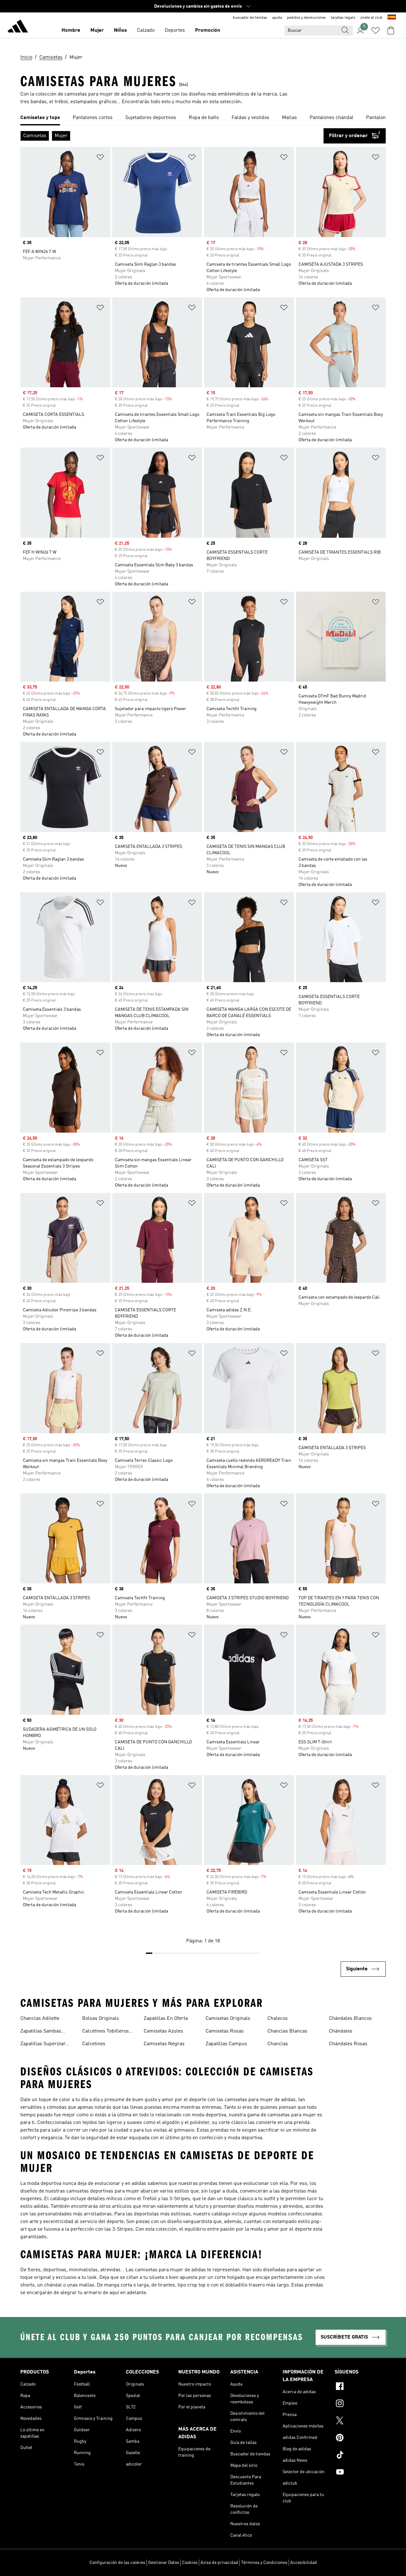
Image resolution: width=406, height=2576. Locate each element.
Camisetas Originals (228, 2019)
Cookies (190, 2563)
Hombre (71, 30)
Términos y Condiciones (264, 2563)
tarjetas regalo (343, 18)
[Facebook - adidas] (360, 2387)
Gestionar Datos (164, 2563)
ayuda (277, 18)
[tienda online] (18, 27)
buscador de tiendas (250, 18)
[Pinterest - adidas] (360, 2439)
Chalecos (278, 2019)
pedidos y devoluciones (306, 18)
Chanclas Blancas (287, 2031)
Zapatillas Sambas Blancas (41, 2032)
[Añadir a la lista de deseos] (100, 158)
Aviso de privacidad (219, 2563)
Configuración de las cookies (117, 2563)
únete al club (371, 18)
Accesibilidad (304, 2563)
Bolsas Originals (101, 2019)
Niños (120, 30)
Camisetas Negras (164, 2044)
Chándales (341, 2031)
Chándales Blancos (350, 2019)
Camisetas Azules (163, 2031)
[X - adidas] (360, 2421)
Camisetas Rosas (225, 2031)
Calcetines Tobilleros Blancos (105, 2032)
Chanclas (278, 2044)
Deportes (175, 30)
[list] (203, 118)
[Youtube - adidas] (360, 2473)
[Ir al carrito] (391, 30)
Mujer (97, 30)
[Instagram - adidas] (360, 2404)
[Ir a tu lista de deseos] (376, 30)
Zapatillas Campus (226, 2044)
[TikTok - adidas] (360, 2456)
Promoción (208, 30)
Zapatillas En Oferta (166, 2019)
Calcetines (94, 2044)
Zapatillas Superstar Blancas (43, 2045)
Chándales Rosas (348, 2044)
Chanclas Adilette (40, 2019)
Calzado (146, 30)
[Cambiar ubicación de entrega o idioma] (392, 18)
